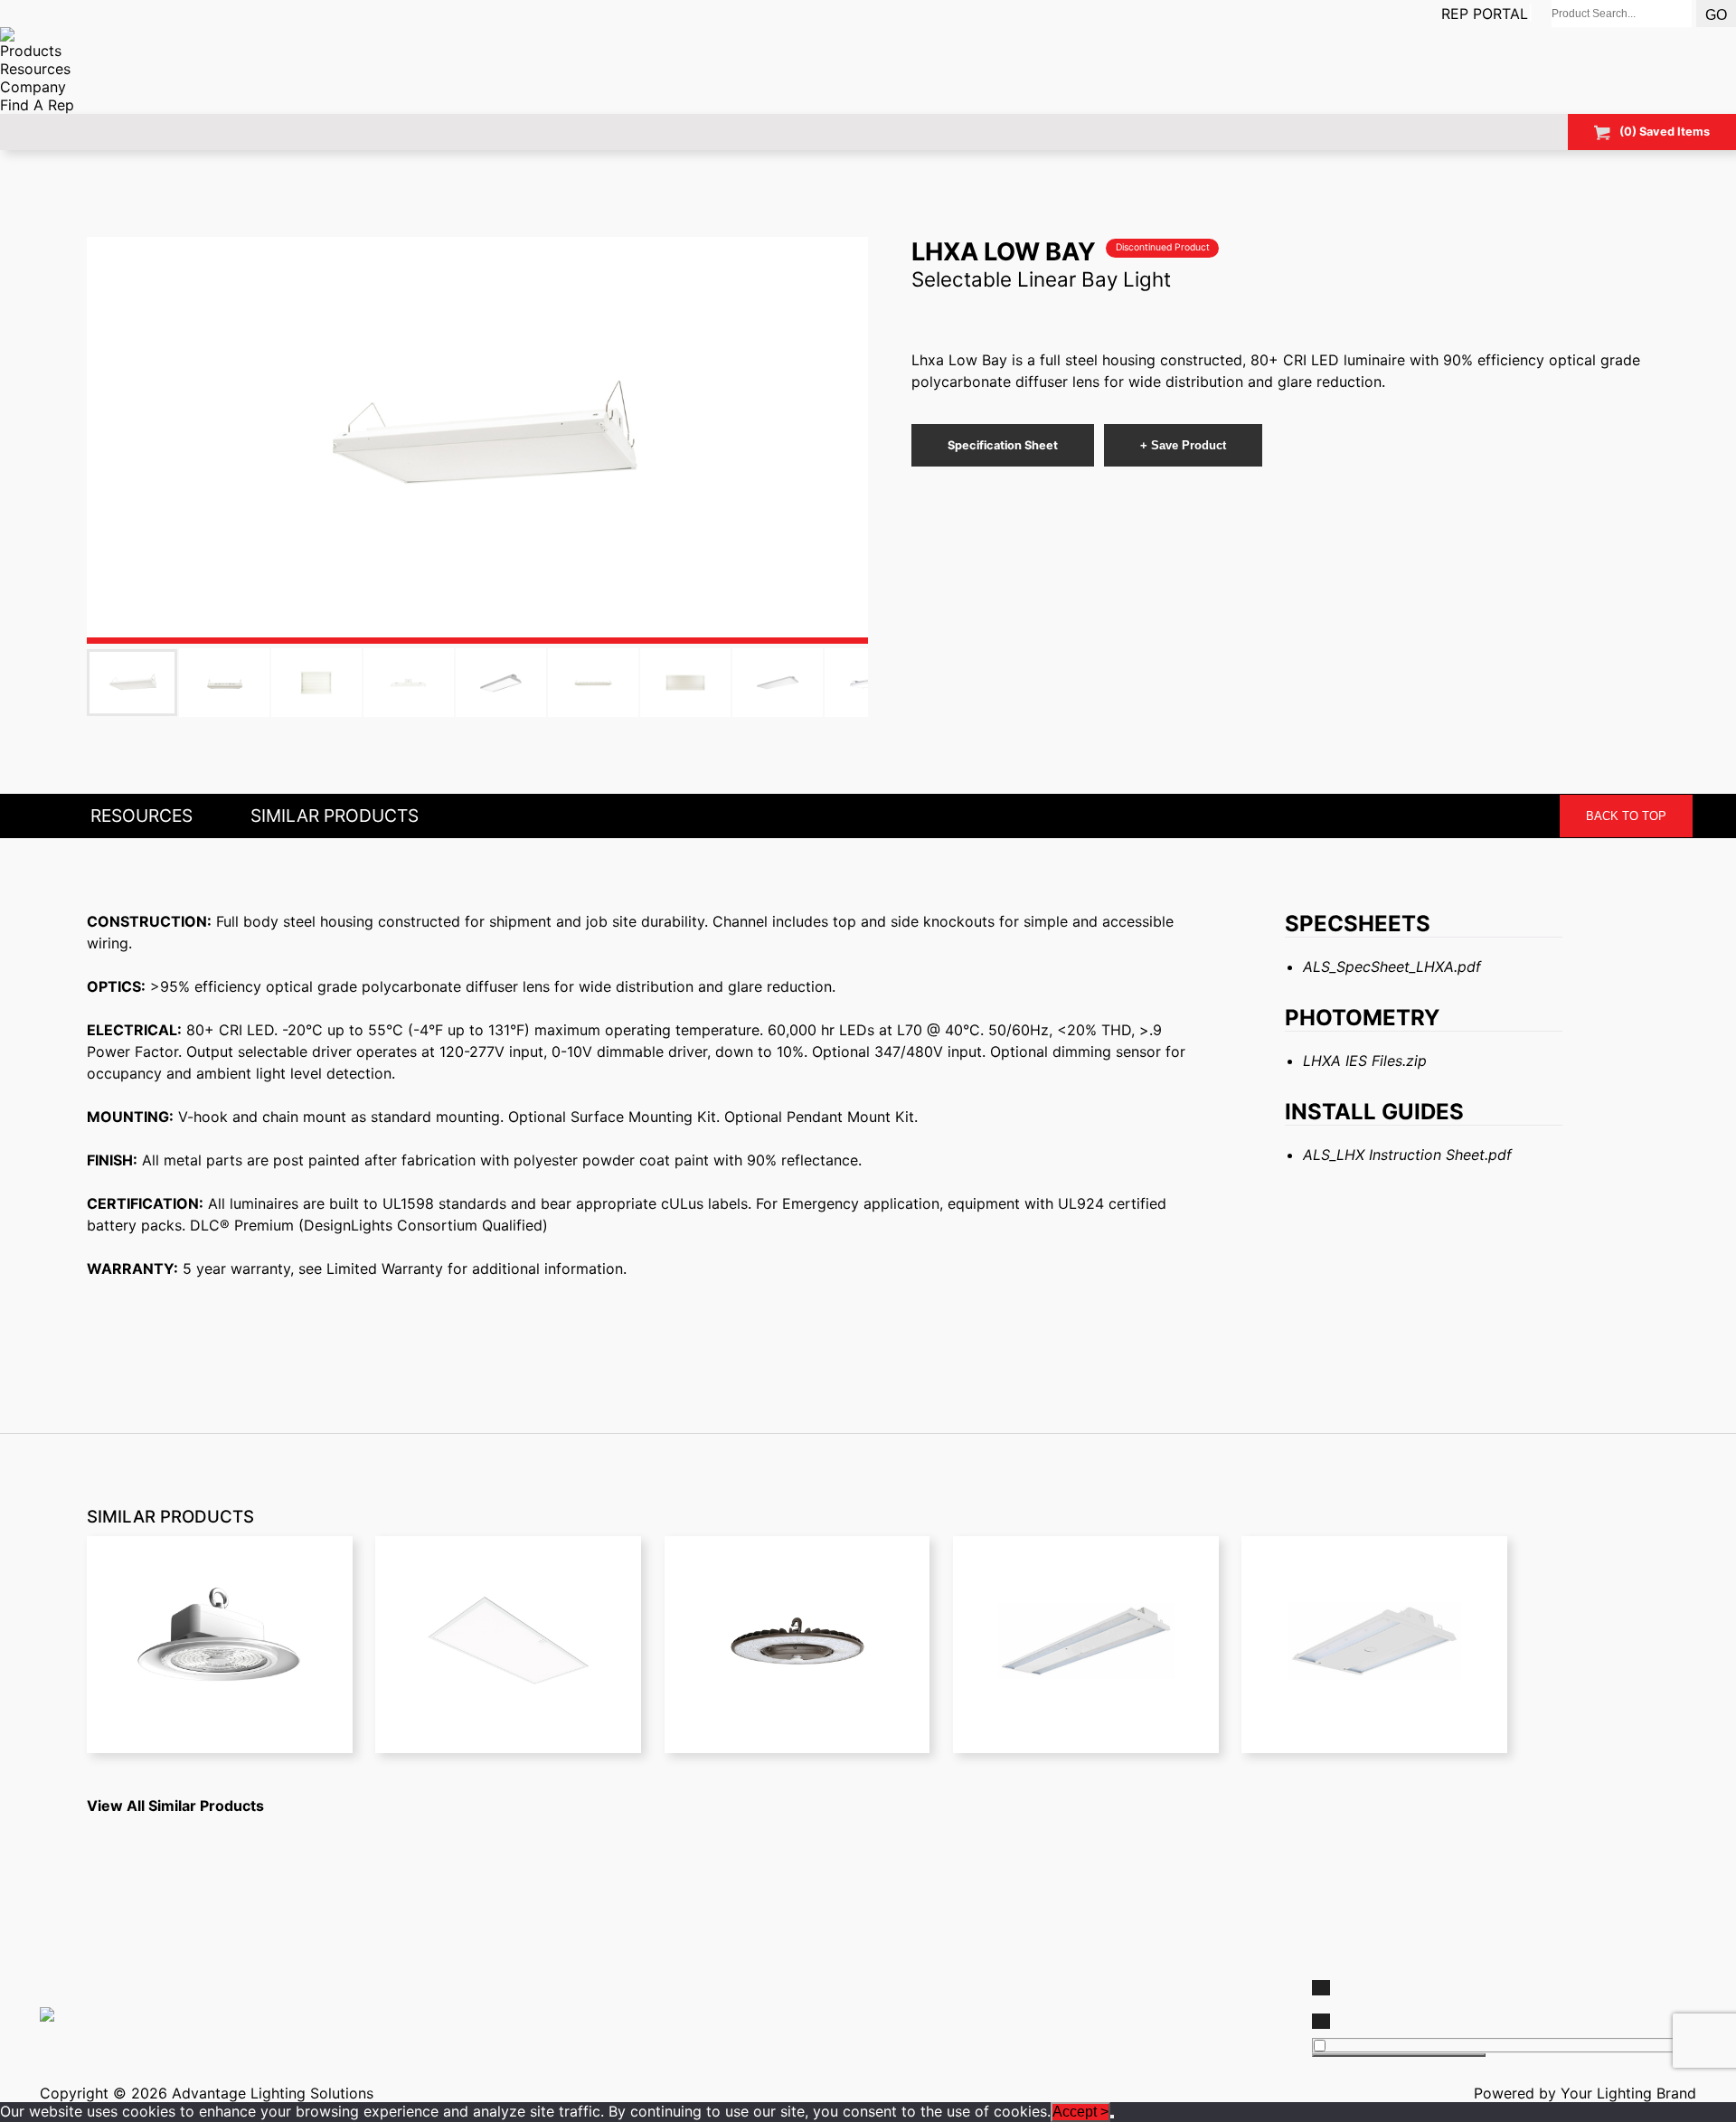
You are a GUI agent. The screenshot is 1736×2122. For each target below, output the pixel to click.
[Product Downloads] (1080, 1976)
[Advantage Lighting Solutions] (656, 1976)
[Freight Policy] (1080, 2012)
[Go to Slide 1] (132, 683)
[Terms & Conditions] (1080, 2003)
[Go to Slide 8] (778, 683)
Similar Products (335, 816)
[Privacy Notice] (1080, 2021)
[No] (1112, 2117)
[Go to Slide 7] (685, 683)
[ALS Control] (656, 1985)
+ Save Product (1183, 445)
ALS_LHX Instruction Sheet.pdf (1407, 1155)
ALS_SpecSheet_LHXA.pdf (1392, 967)
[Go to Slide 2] (224, 683)
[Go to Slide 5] (501, 683)
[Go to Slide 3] (316, 683)
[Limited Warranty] (1080, 1994)
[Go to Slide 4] (409, 683)
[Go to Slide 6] (593, 683)
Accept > (1080, 2112)
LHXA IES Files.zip (1365, 1061)
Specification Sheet (1003, 445)
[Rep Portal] (1080, 1985)
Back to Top (1626, 816)
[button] (477, 440)
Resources (142, 816)
